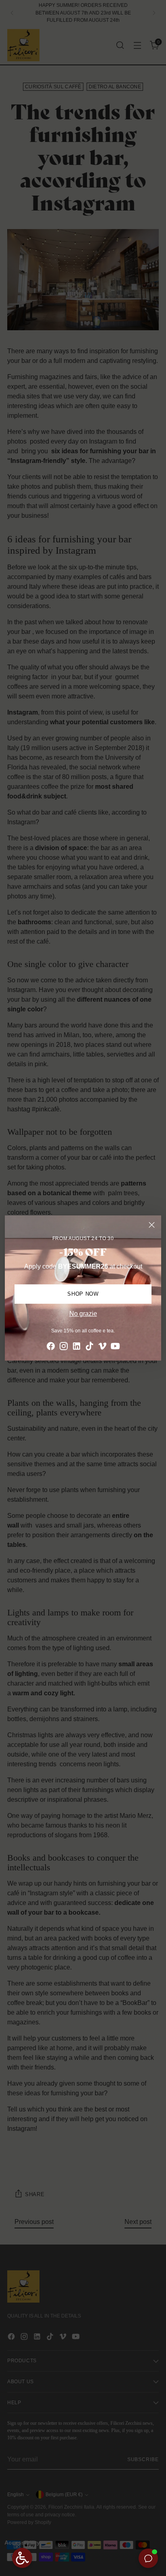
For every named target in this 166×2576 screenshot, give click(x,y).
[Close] (152, 1225)
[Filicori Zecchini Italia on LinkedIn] (77, 1347)
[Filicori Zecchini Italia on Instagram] (64, 1347)
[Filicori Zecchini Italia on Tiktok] (89, 1347)
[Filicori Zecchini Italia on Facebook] (51, 1347)
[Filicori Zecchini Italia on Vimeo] (102, 1347)
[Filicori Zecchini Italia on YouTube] (115, 1347)
